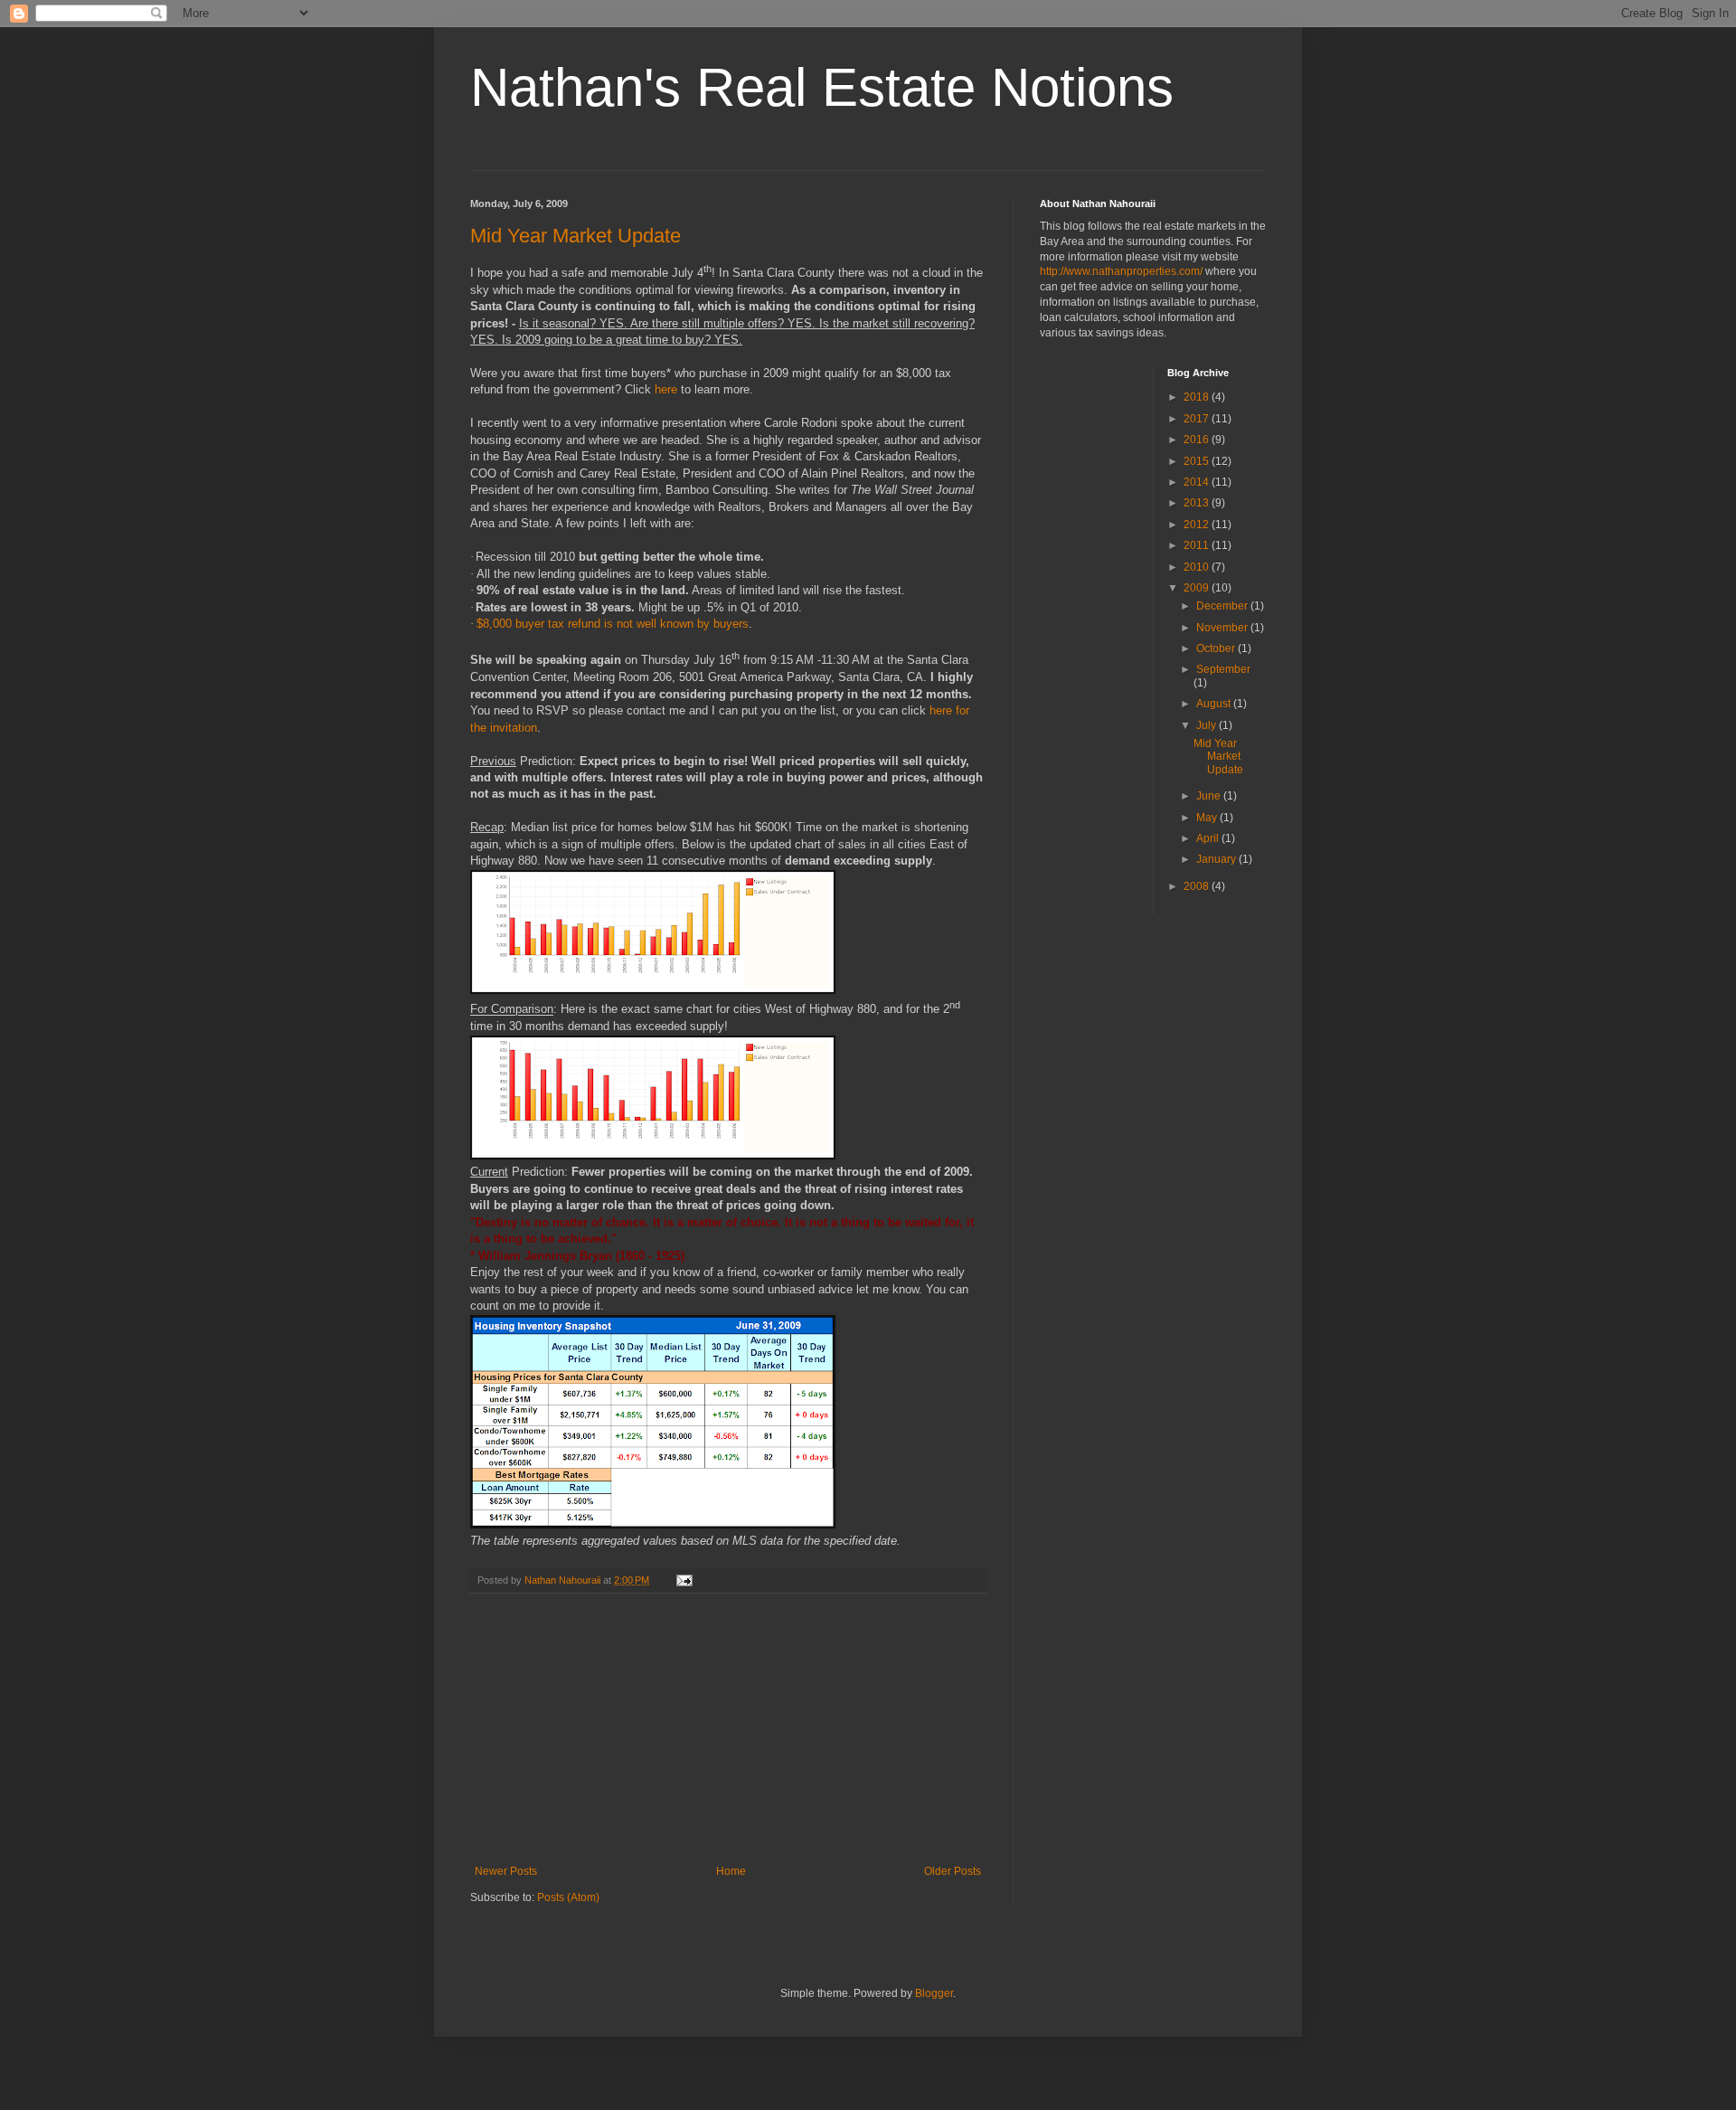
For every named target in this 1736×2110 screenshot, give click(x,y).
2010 (1198, 567)
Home (731, 1871)
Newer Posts (506, 1871)
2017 (1198, 419)
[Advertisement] (728, 1729)
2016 (1198, 440)
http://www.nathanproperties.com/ (1121, 271)
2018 (1198, 397)
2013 (1198, 503)
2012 (1198, 525)
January (1217, 859)
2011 (1198, 545)
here (666, 389)
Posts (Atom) (568, 1897)
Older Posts (953, 1871)
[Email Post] (684, 1580)
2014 (1198, 482)
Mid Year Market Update (576, 236)
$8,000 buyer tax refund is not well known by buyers (613, 624)
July (1208, 725)
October (1217, 648)
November (1223, 628)
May (1208, 818)
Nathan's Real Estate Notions (822, 87)
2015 (1198, 461)
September (1223, 669)
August (1215, 704)
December (1223, 606)
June (1210, 796)
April (1209, 838)
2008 (1198, 886)
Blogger (934, 1993)
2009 (1198, 588)
